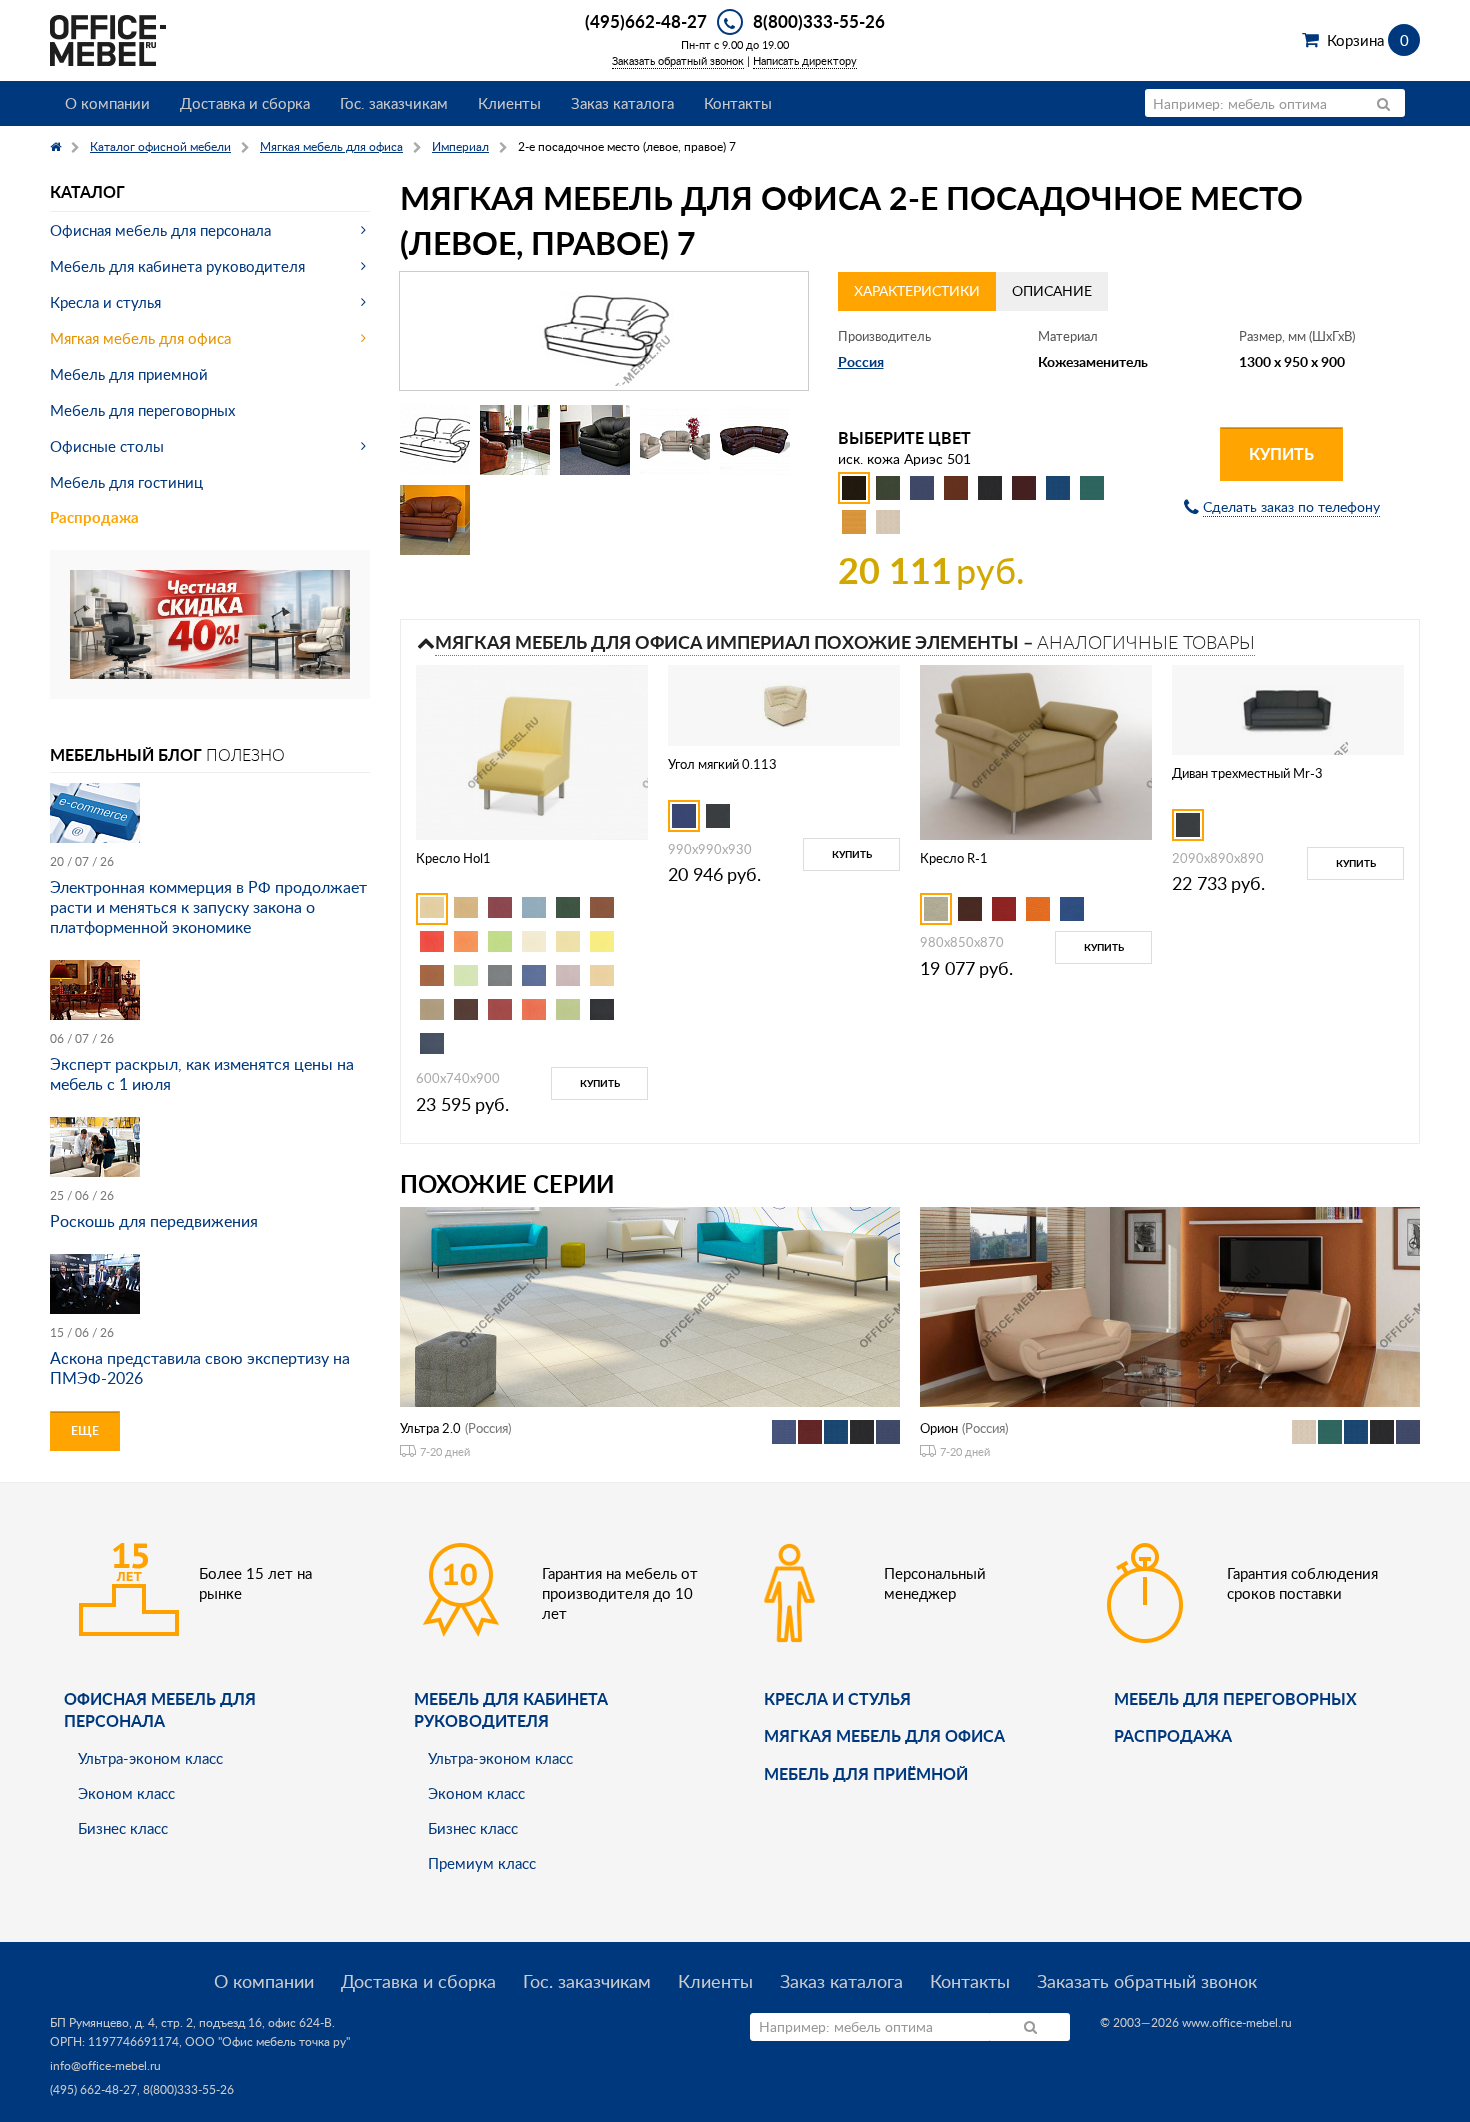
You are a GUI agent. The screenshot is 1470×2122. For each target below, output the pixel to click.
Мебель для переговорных (142, 410)
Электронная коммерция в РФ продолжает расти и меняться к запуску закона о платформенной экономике (208, 907)
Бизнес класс (123, 1828)
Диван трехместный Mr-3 (1247, 773)
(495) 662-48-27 (93, 2089)
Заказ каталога (622, 103)
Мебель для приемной (129, 374)
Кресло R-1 (954, 858)
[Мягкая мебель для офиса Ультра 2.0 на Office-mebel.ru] (650, 1305)
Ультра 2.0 (430, 1428)
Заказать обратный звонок (678, 60)
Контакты (738, 103)
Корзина (1367, 40)
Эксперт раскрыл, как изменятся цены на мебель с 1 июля (202, 1074)
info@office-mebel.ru (105, 2065)
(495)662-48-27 (646, 21)
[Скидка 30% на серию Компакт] (210, 622)
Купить (1281, 453)
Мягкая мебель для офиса (140, 338)
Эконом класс (126, 1793)
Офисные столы (107, 446)
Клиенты (509, 103)
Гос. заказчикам (394, 103)
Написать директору (805, 60)
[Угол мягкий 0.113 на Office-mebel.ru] (784, 703)
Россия (861, 361)
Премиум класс (482, 1863)
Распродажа (94, 517)
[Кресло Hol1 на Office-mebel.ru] (532, 750)
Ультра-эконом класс (150, 1758)
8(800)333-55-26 (819, 21)
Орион (939, 1428)
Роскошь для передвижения (154, 1221)
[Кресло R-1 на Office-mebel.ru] (1036, 750)
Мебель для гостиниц (126, 482)
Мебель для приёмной (866, 1773)
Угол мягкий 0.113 (722, 764)
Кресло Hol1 (453, 858)
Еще (85, 1430)
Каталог (87, 191)
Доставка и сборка (245, 103)
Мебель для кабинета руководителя (177, 266)
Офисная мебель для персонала (160, 230)
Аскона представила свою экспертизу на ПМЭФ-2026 (200, 1368)
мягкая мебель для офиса (884, 1735)
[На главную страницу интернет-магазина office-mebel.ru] (108, 38)
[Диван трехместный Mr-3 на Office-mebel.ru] (1288, 708)
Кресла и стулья (105, 302)
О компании (107, 103)
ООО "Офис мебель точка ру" (267, 2041)
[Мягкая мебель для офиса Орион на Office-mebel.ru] (1170, 1305)
